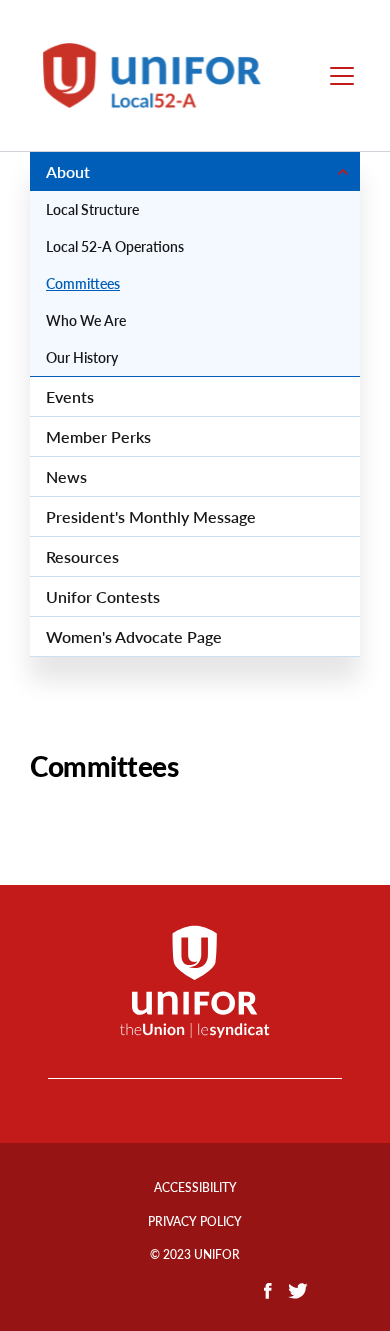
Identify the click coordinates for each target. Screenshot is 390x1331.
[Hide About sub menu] (342, 171)
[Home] (163, 75)
